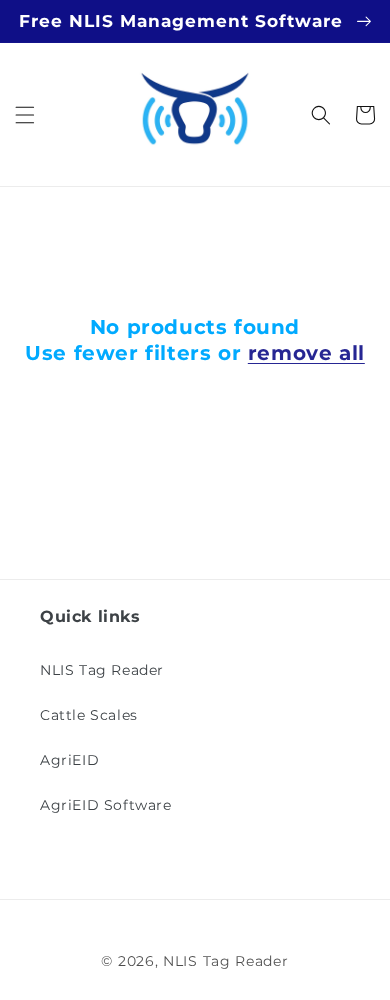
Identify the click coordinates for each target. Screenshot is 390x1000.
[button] (25, 115)
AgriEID (69, 760)
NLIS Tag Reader (102, 670)
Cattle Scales (89, 715)
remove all (306, 353)
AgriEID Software (106, 805)
